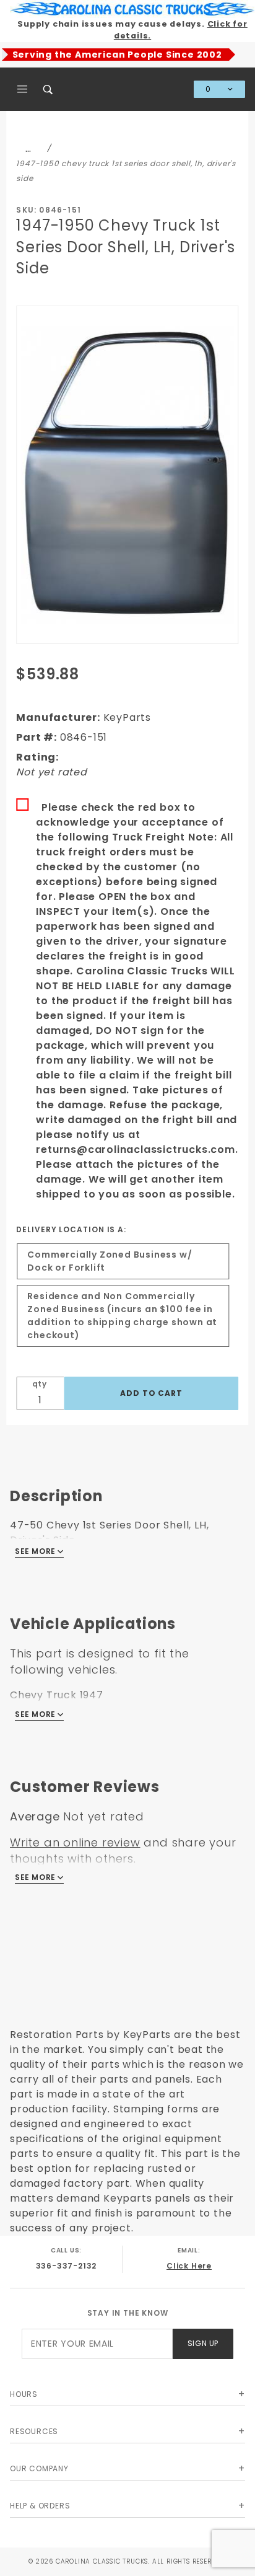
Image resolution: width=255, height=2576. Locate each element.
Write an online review (75, 1842)
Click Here (189, 2266)
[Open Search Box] (49, 89)
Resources (34, 2431)
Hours (24, 2394)
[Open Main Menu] (23, 89)
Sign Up (203, 2343)
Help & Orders (40, 2506)
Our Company (39, 2468)
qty (40, 1384)
